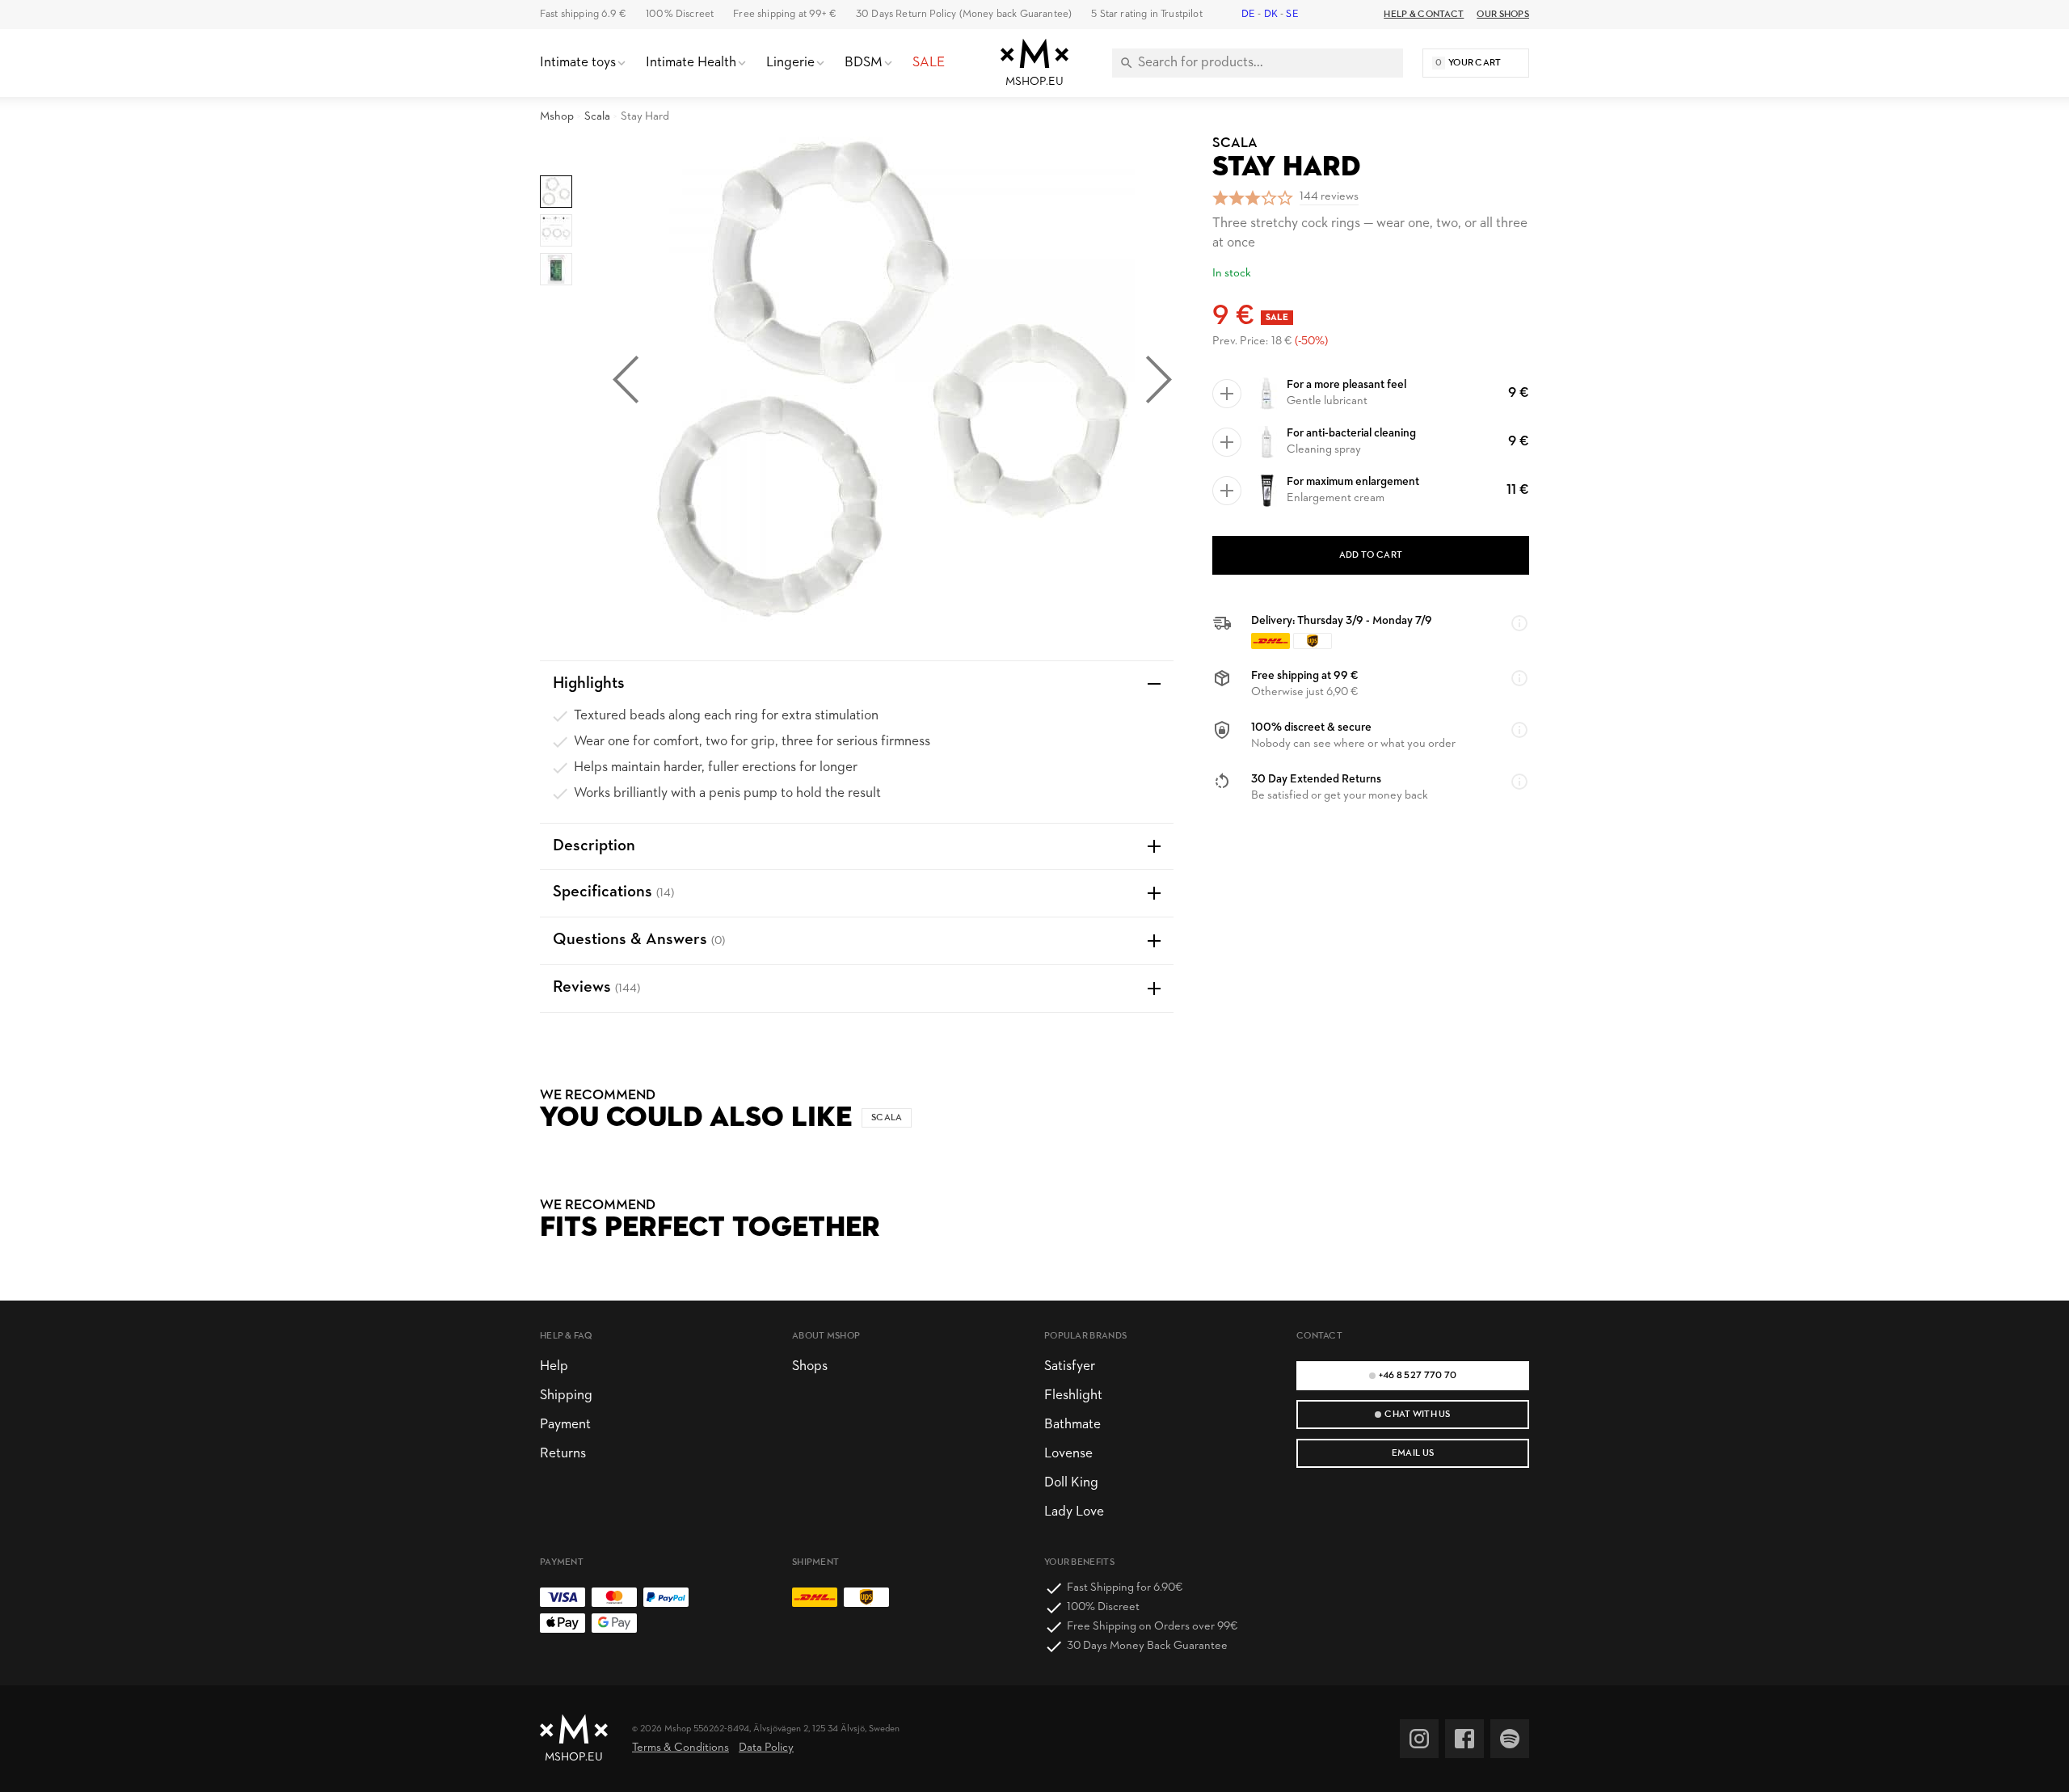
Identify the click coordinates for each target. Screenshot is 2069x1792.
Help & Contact (1424, 15)
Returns (563, 1454)
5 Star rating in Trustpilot (1146, 14)
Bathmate (1072, 1425)
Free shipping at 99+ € (785, 14)
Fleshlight (1073, 1396)
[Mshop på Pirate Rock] (1510, 1739)
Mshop (557, 117)
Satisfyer (1070, 1366)
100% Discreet (680, 14)
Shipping (566, 1396)
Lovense (1068, 1454)
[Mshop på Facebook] (1464, 1739)
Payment (565, 1425)
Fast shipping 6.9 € (583, 14)
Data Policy (766, 1748)
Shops (810, 1366)
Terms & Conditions (681, 1748)
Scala (597, 117)
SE (1292, 14)
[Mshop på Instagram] (1419, 1739)
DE (1248, 14)
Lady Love (1074, 1512)
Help (554, 1366)
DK (1271, 14)
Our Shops (1503, 15)
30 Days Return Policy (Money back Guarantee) (964, 14)
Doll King (1071, 1483)
